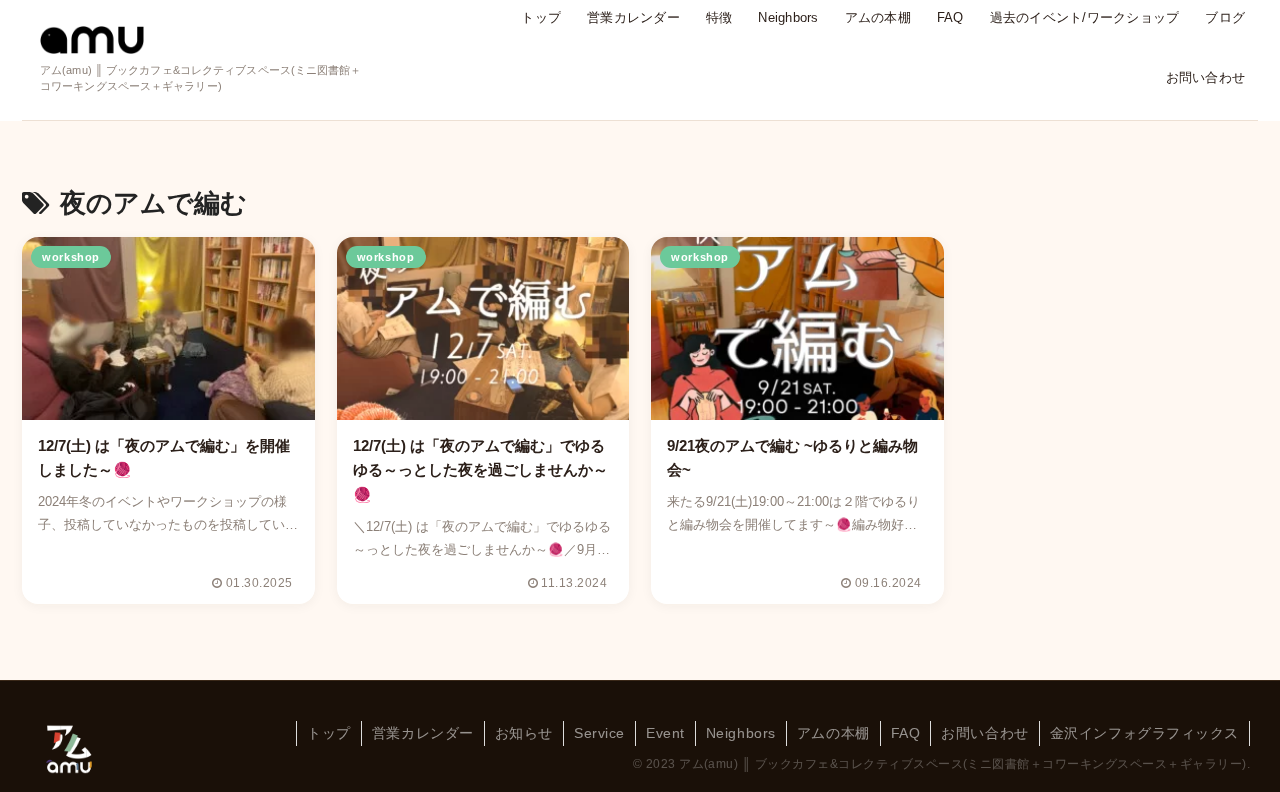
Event (665, 733)
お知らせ (524, 733)
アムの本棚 (833, 733)
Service (599, 733)
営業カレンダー (423, 733)
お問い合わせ (984, 733)
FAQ (906, 733)
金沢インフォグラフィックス (1144, 733)
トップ (329, 733)
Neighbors (741, 733)
